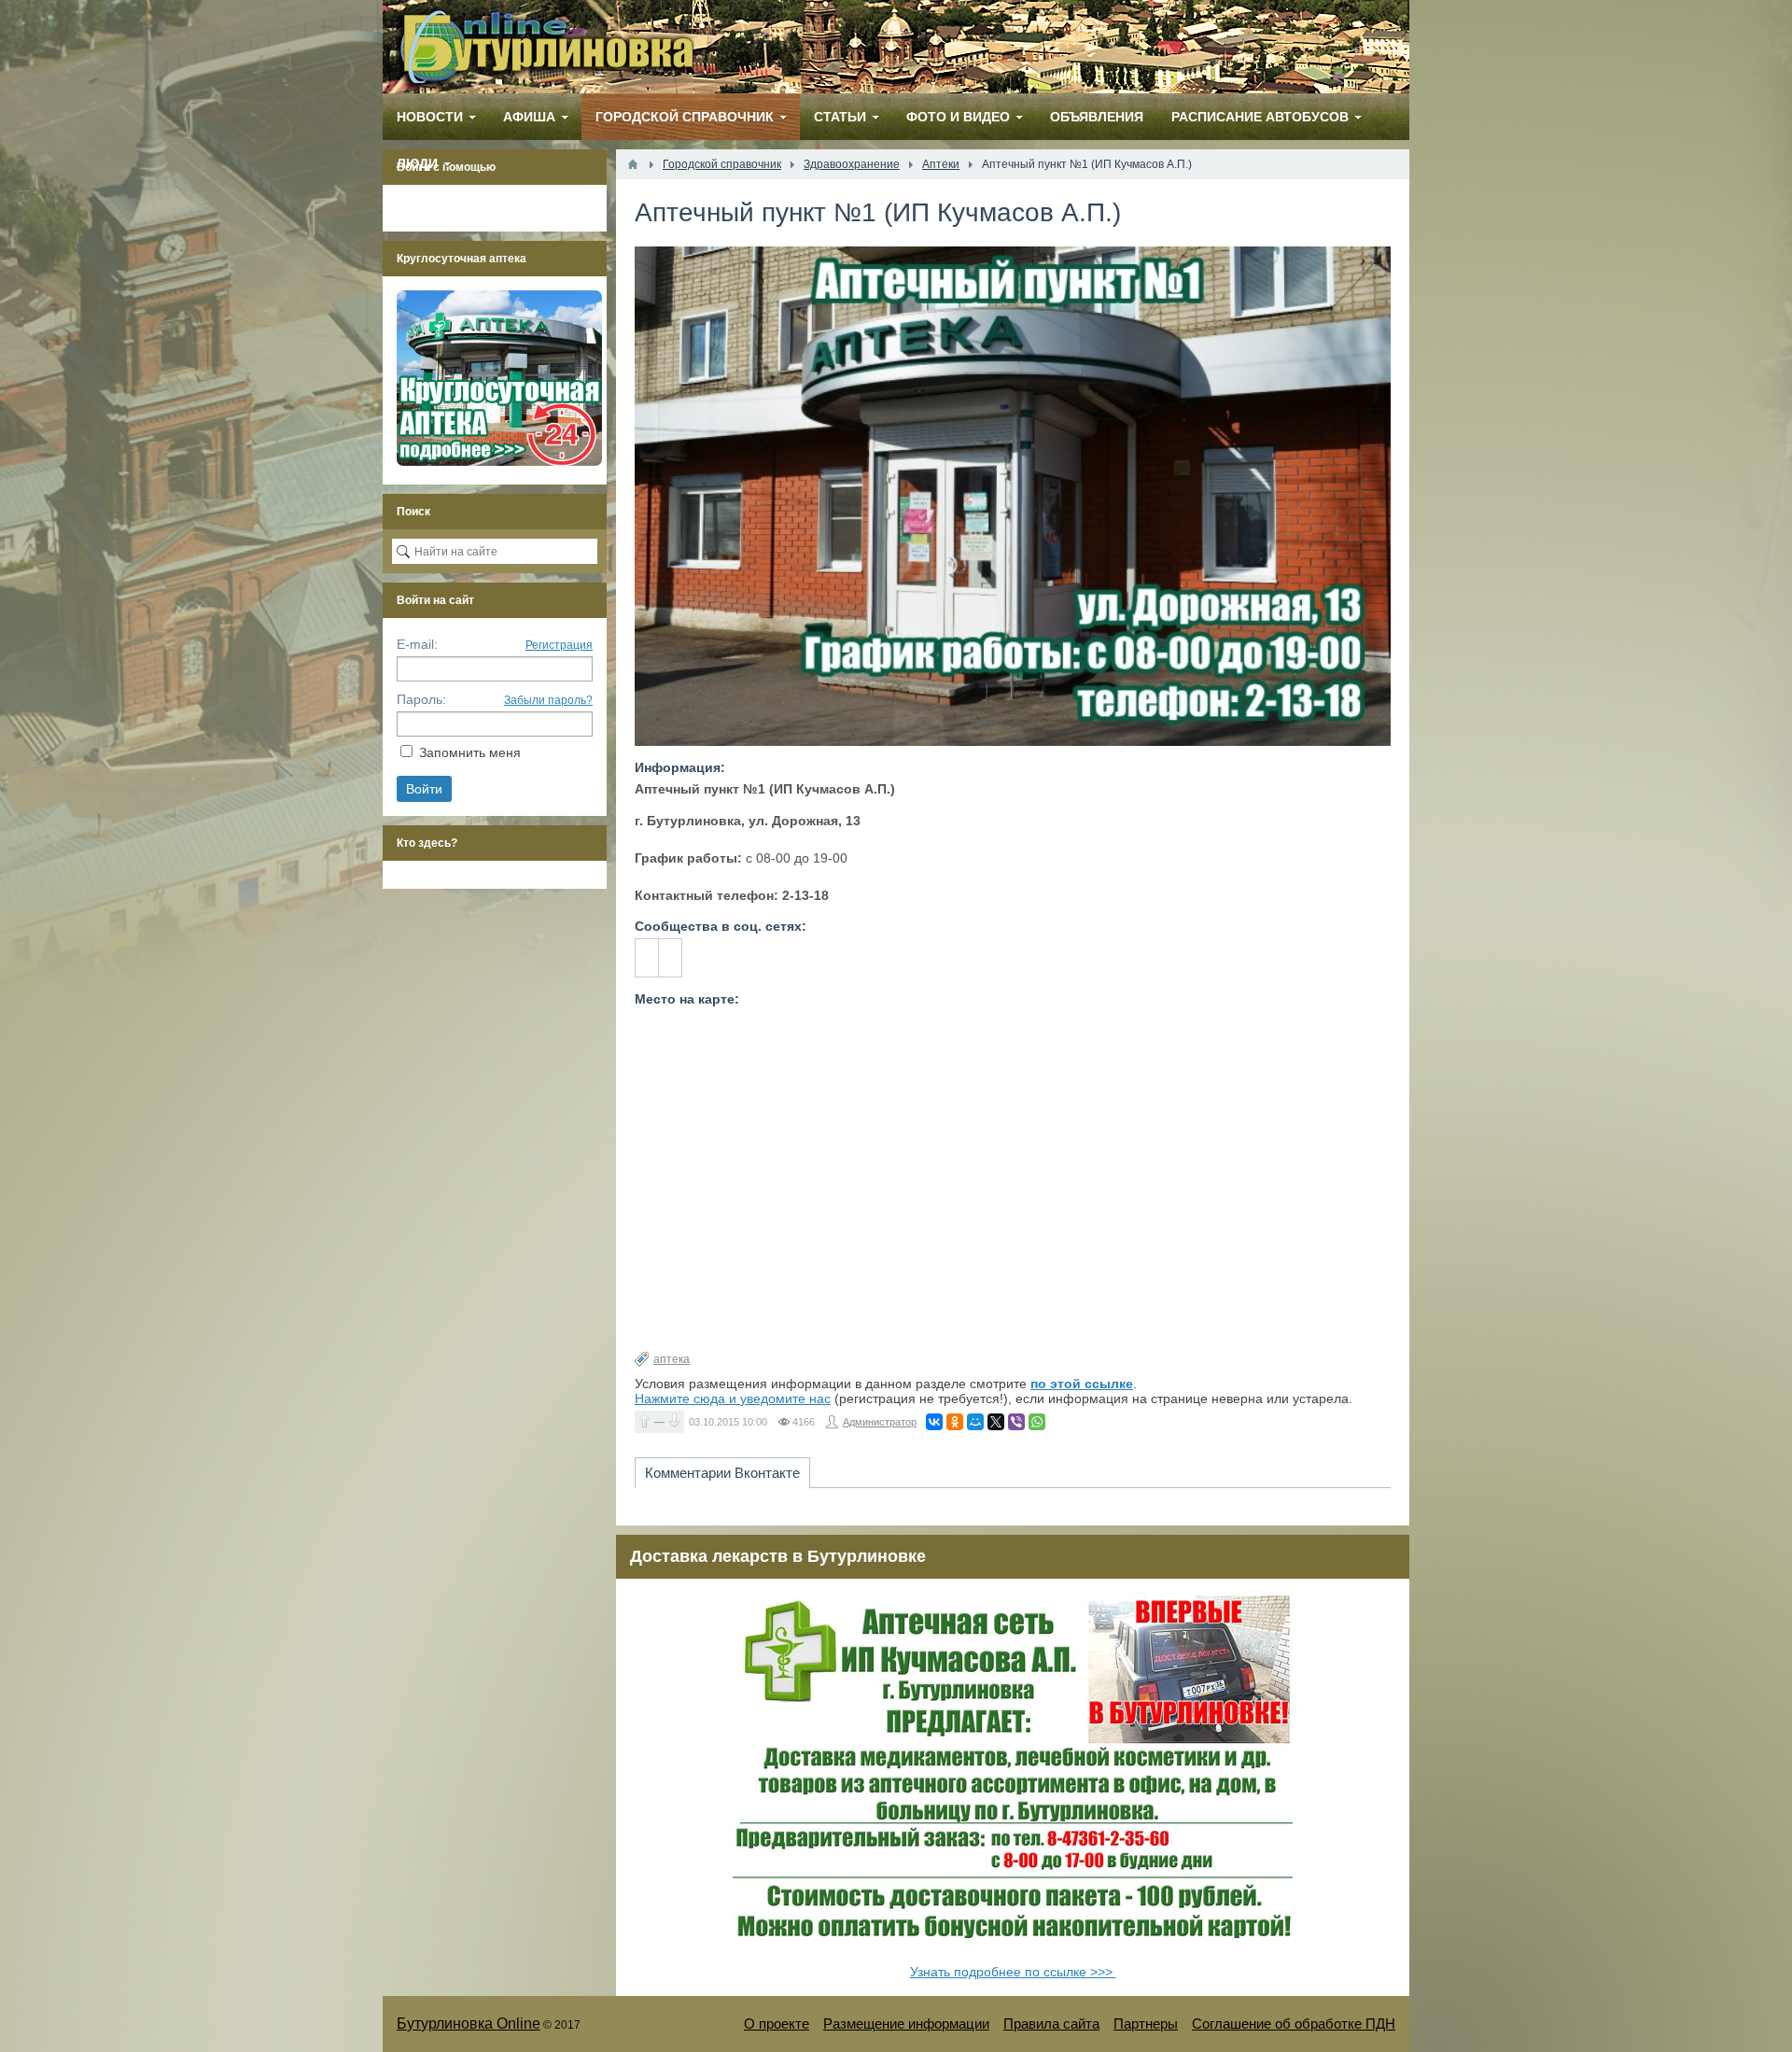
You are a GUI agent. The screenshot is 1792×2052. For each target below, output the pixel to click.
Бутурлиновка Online (469, 2024)
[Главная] (633, 164)
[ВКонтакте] (934, 1422)
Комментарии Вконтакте (722, 1473)
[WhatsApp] (1037, 1422)
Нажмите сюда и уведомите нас (733, 1398)
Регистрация (559, 645)
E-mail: (417, 644)
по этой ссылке (1082, 1384)
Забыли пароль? (548, 700)
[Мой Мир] (975, 1422)
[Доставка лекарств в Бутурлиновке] (1013, 1952)
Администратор (880, 1422)
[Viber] (1016, 1422)
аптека (672, 1359)
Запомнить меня (470, 752)
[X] (996, 1422)
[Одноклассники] (955, 1422)
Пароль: (421, 699)
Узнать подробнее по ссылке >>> (1013, 1972)
